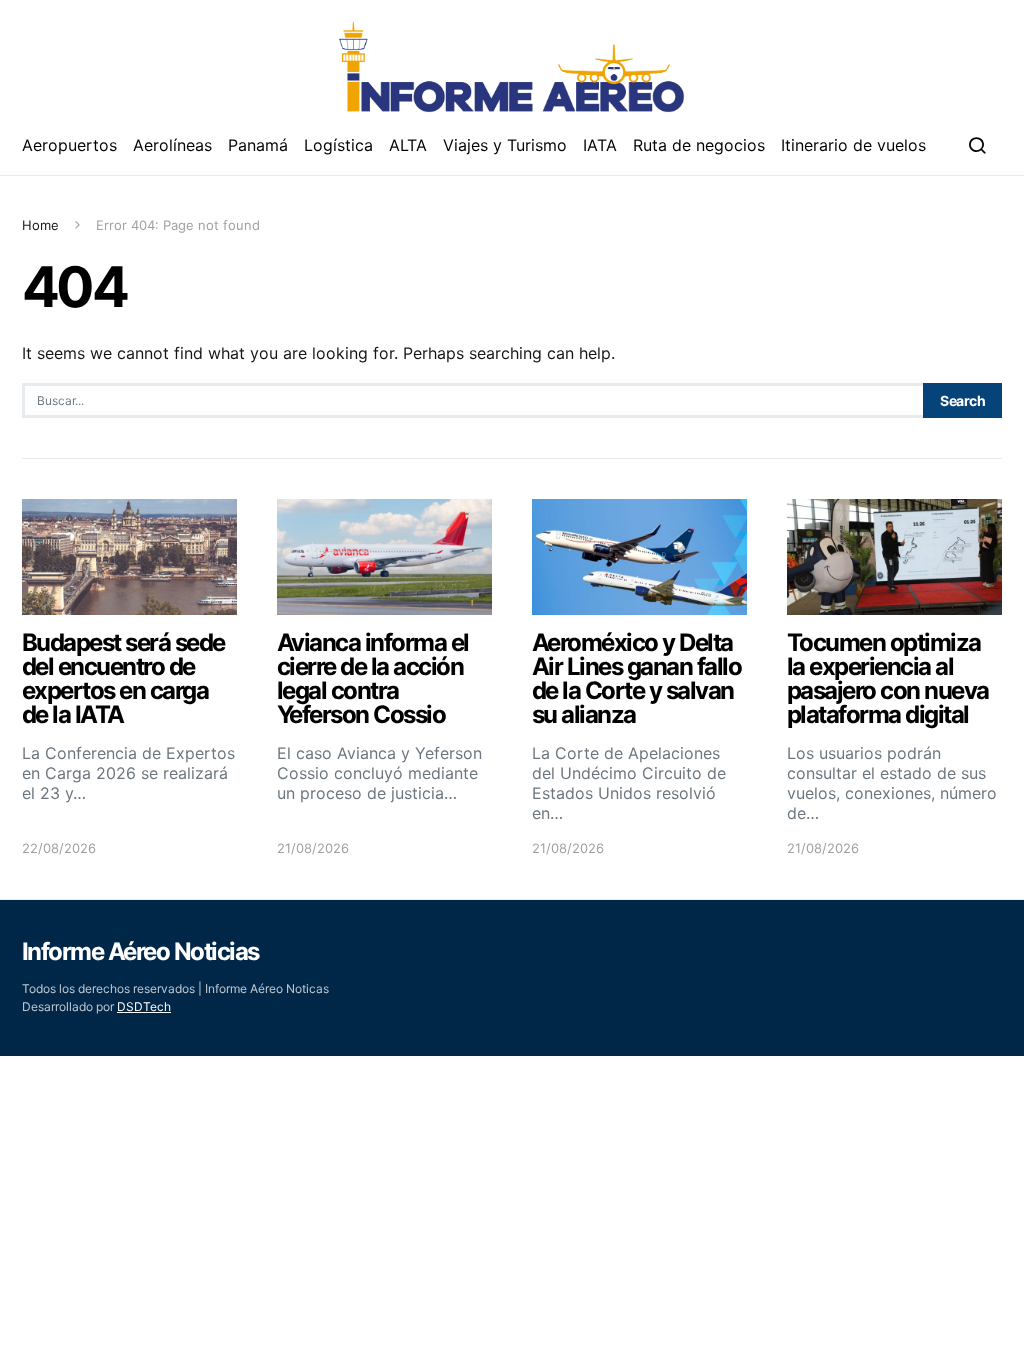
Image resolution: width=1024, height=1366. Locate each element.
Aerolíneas (172, 145)
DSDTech (144, 1006)
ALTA (408, 145)
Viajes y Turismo (505, 145)
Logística (338, 145)
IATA (600, 145)
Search (962, 400)
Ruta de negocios (699, 145)
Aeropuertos (69, 145)
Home (40, 225)
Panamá (258, 145)
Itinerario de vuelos (853, 145)
